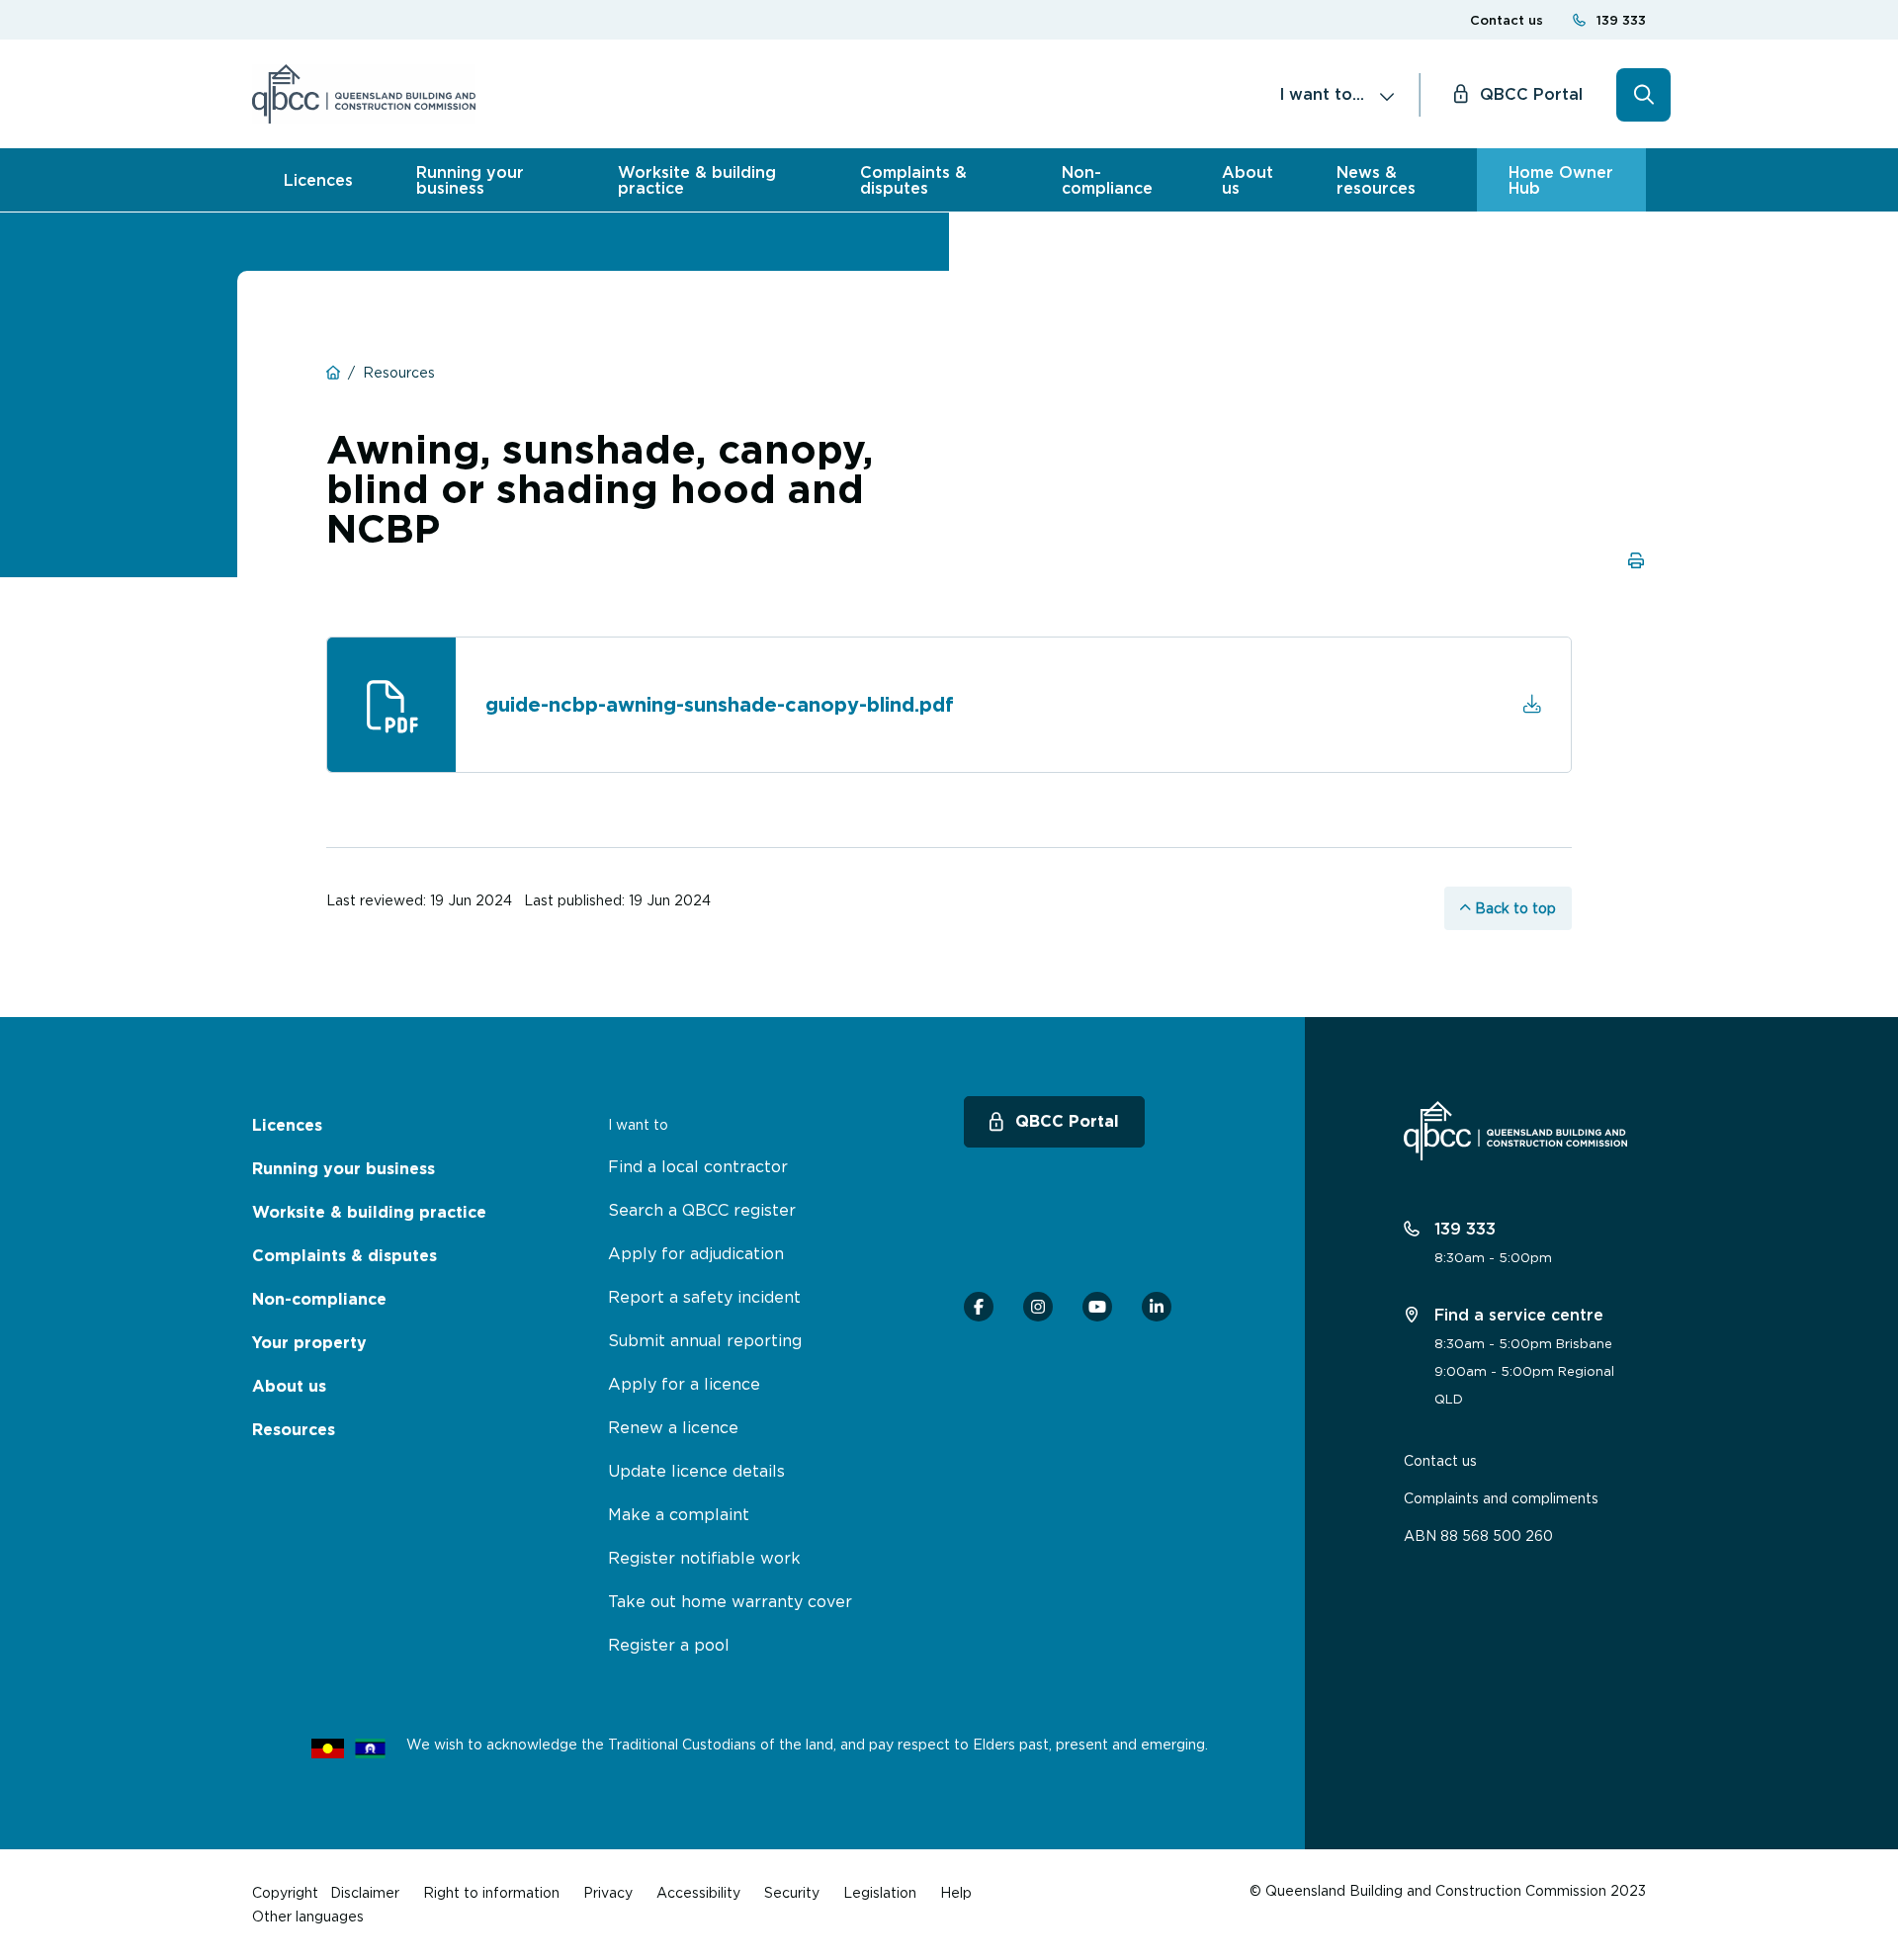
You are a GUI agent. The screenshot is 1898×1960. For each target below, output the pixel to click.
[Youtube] (1097, 1307)
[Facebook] (979, 1307)
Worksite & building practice (697, 180)
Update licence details (696, 1471)
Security (792, 1892)
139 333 (1621, 20)
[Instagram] (1038, 1307)
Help (956, 1892)
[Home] (364, 94)
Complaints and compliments (1501, 1498)
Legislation (880, 1892)
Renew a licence (673, 1427)
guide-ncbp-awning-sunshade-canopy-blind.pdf (720, 705)
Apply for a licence (684, 1384)
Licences (318, 180)
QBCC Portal (1531, 94)
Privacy (608, 1892)
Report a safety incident (704, 1297)
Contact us (1507, 20)
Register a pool (669, 1645)
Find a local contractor (698, 1166)
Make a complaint (679, 1514)
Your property (309, 1343)
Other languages (308, 1916)
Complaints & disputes (913, 180)
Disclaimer (365, 1892)
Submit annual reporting (705, 1340)
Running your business (470, 180)
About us (1248, 180)
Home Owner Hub (1561, 180)
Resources (294, 1430)
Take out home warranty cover (730, 1601)
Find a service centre (1516, 1315)
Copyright (285, 1892)
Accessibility (698, 1892)
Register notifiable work (704, 1558)
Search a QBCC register (702, 1210)
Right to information (491, 1892)
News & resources (1376, 180)
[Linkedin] (1157, 1307)
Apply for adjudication (696, 1253)
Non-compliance (1107, 180)
